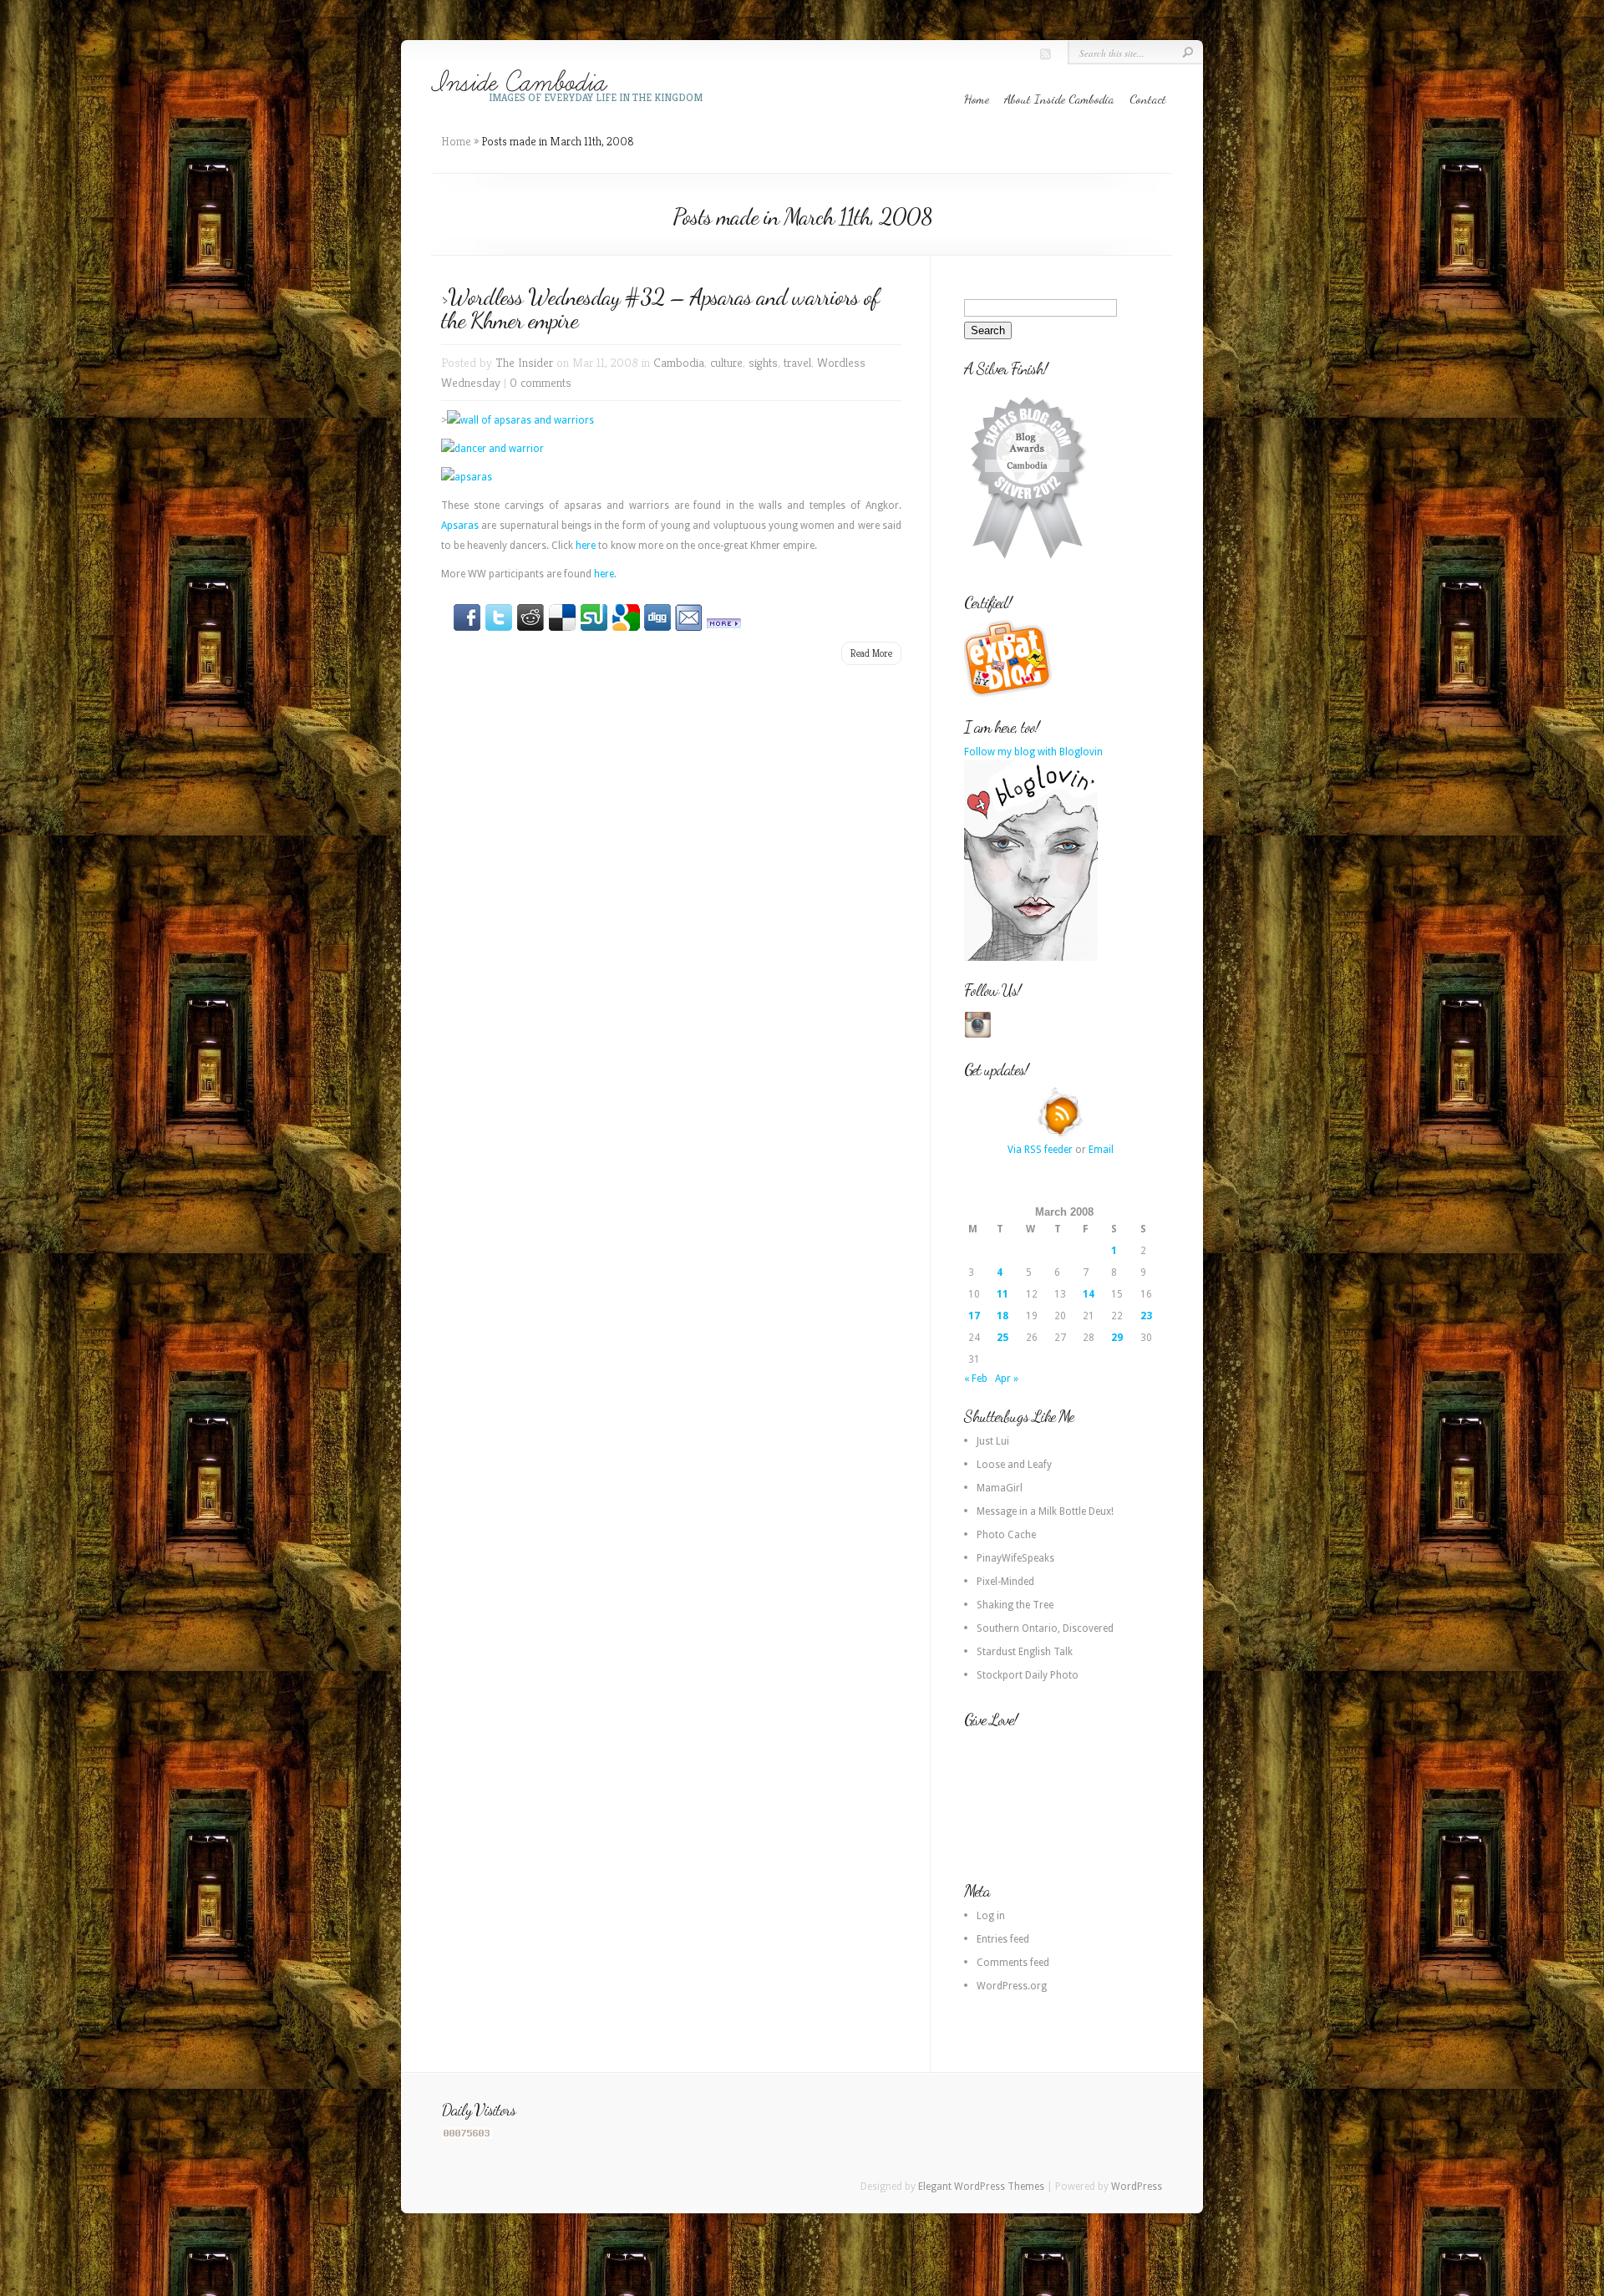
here (586, 546)
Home (977, 99)
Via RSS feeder (1040, 1150)
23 (1146, 1316)
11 (1002, 1294)
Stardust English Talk (1025, 1652)
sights (763, 362)
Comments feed (1013, 1963)
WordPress (1137, 2187)
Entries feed (1003, 1939)
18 (1002, 1316)
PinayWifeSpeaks (1015, 1558)
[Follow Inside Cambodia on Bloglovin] (1031, 958)
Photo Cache (1006, 1535)
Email (1101, 1150)
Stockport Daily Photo (1028, 1675)
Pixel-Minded (1005, 1582)
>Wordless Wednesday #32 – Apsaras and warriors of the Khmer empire (660, 308)
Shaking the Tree (1015, 1605)
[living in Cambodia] (1010, 694)
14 (1089, 1294)
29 (1117, 1338)
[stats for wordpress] (467, 2136)
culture (726, 362)
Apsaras (460, 526)
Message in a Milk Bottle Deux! (1045, 1511)
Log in (991, 1916)
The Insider (524, 362)
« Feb (976, 1379)
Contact (1148, 99)
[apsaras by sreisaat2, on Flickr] (467, 477)
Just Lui (993, 1441)
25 (1002, 1338)
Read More (871, 653)
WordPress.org (1012, 1986)
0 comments (541, 382)
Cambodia (679, 362)
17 (974, 1316)
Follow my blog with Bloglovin (1033, 752)
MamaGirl (1000, 1488)
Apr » (1007, 1379)
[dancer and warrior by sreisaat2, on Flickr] (492, 449)
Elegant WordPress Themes (981, 2187)
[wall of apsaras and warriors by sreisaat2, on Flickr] (520, 420)
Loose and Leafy (1014, 1465)
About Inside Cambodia (1059, 99)
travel (797, 362)
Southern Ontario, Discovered (1045, 1628)
